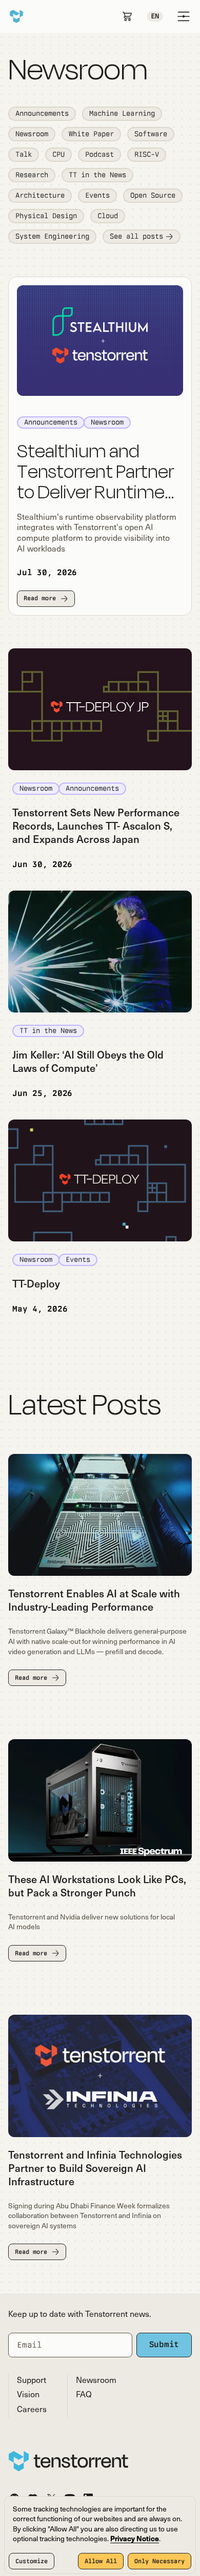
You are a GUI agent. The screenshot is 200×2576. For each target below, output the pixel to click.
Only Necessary (159, 2561)
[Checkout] (127, 16)
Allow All (101, 2561)
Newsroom (96, 2381)
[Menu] (184, 16)
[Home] (16, 16)
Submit (164, 2344)
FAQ (84, 2395)
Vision (28, 2395)
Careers (32, 2410)
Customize (32, 2561)
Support (32, 2381)
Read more (40, 598)
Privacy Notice (135, 2539)
